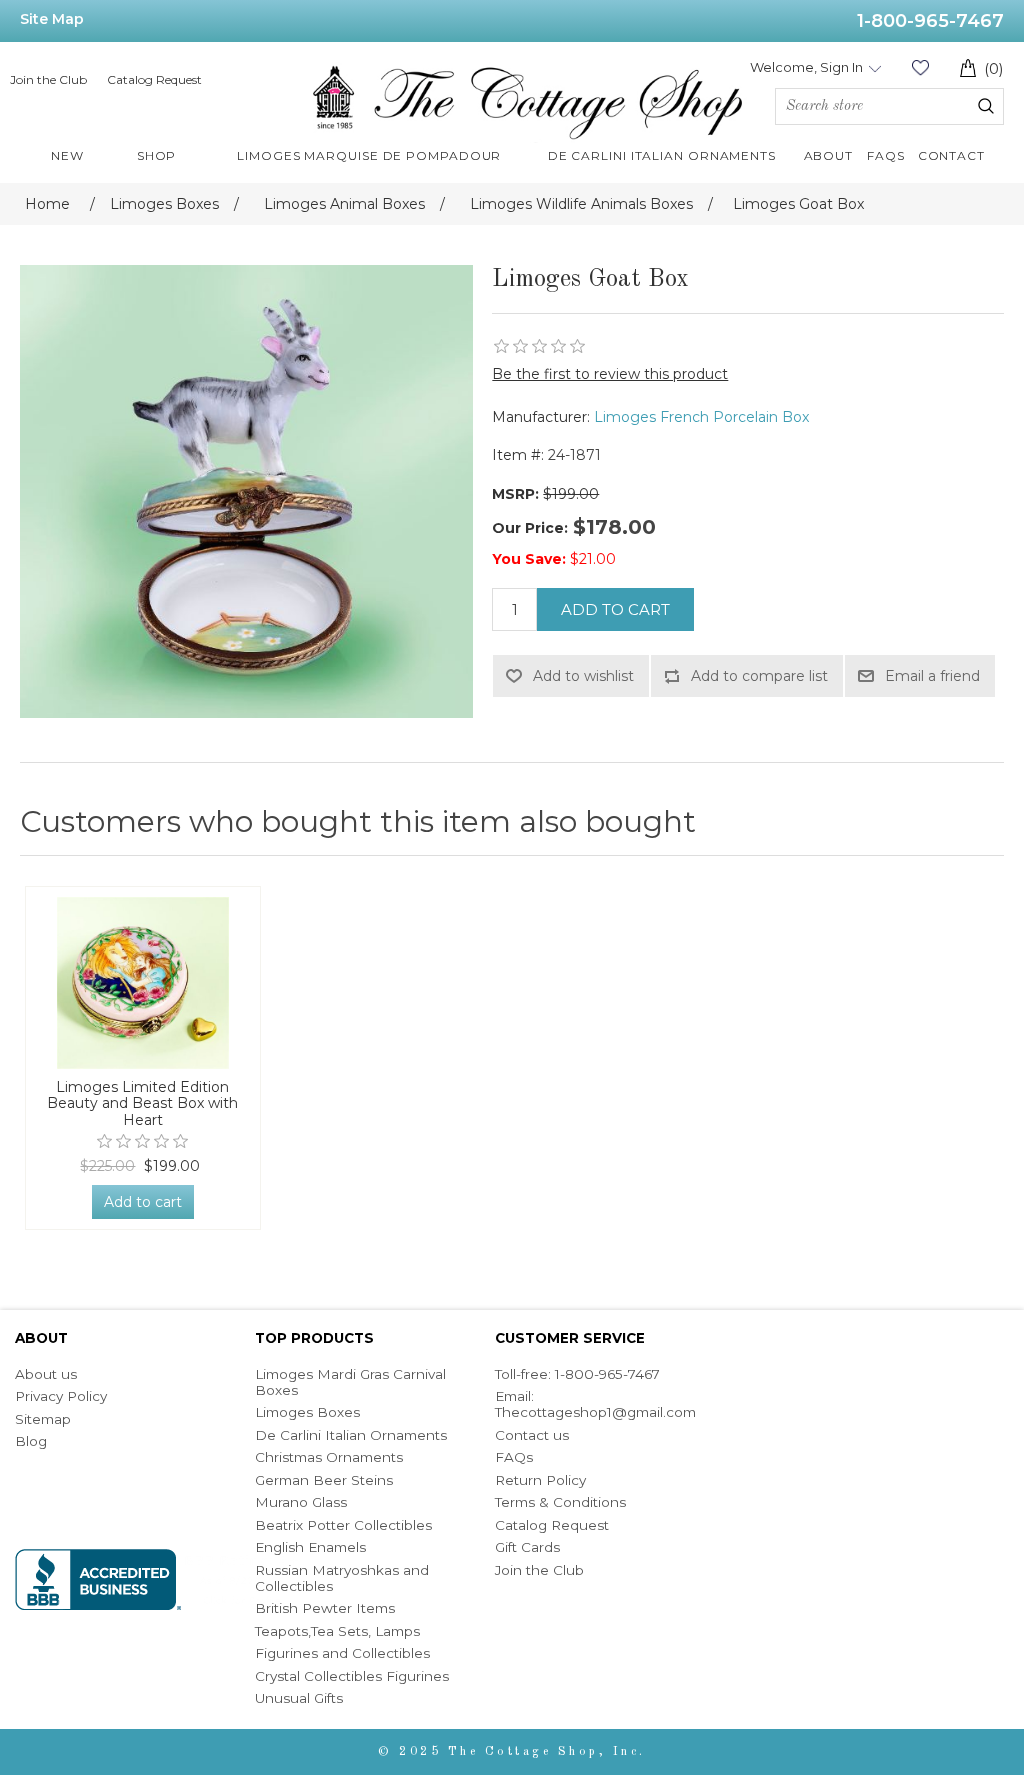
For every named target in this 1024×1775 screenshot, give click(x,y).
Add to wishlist (583, 676)
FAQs (514, 1457)
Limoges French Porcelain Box (701, 417)
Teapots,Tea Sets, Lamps (337, 1631)
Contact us (532, 1435)
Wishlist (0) (920, 67)
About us (46, 1374)
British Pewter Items (325, 1608)
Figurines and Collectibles (342, 1653)
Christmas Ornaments (329, 1457)
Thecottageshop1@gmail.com (595, 1412)
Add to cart (615, 609)
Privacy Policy (61, 1396)
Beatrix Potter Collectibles (343, 1525)
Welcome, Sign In (806, 67)
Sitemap (43, 1419)
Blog (31, 1441)
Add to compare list (759, 676)
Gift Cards (527, 1547)
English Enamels (310, 1547)
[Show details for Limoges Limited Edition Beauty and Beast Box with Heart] (143, 982)
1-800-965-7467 (930, 21)
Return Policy (540, 1480)
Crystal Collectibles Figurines (352, 1676)
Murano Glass (301, 1502)
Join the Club (48, 79)
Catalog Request (154, 79)
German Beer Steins (324, 1480)
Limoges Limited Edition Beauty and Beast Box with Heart (142, 1104)
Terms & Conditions (560, 1502)
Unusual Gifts (299, 1698)
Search (986, 106)
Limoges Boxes (307, 1412)
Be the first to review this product (610, 374)
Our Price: (530, 528)
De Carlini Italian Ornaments (351, 1435)
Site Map (52, 19)
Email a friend (932, 676)
